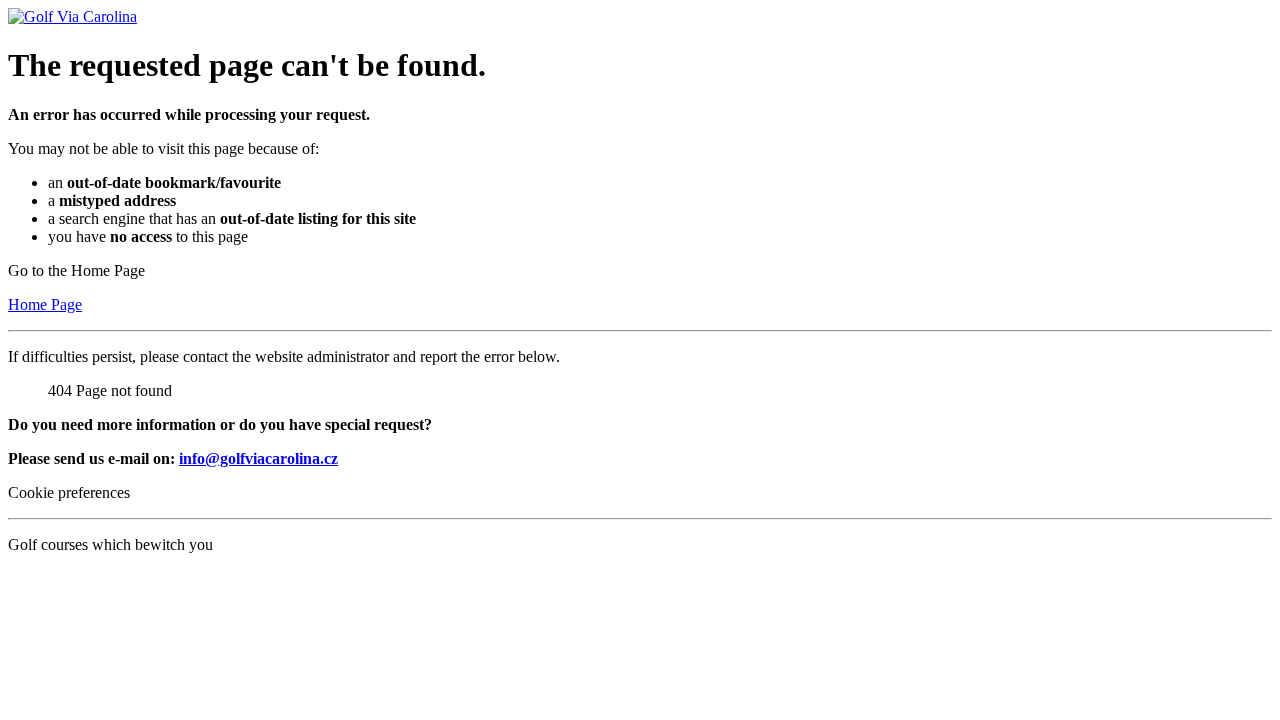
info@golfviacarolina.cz (258, 458)
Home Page (45, 304)
